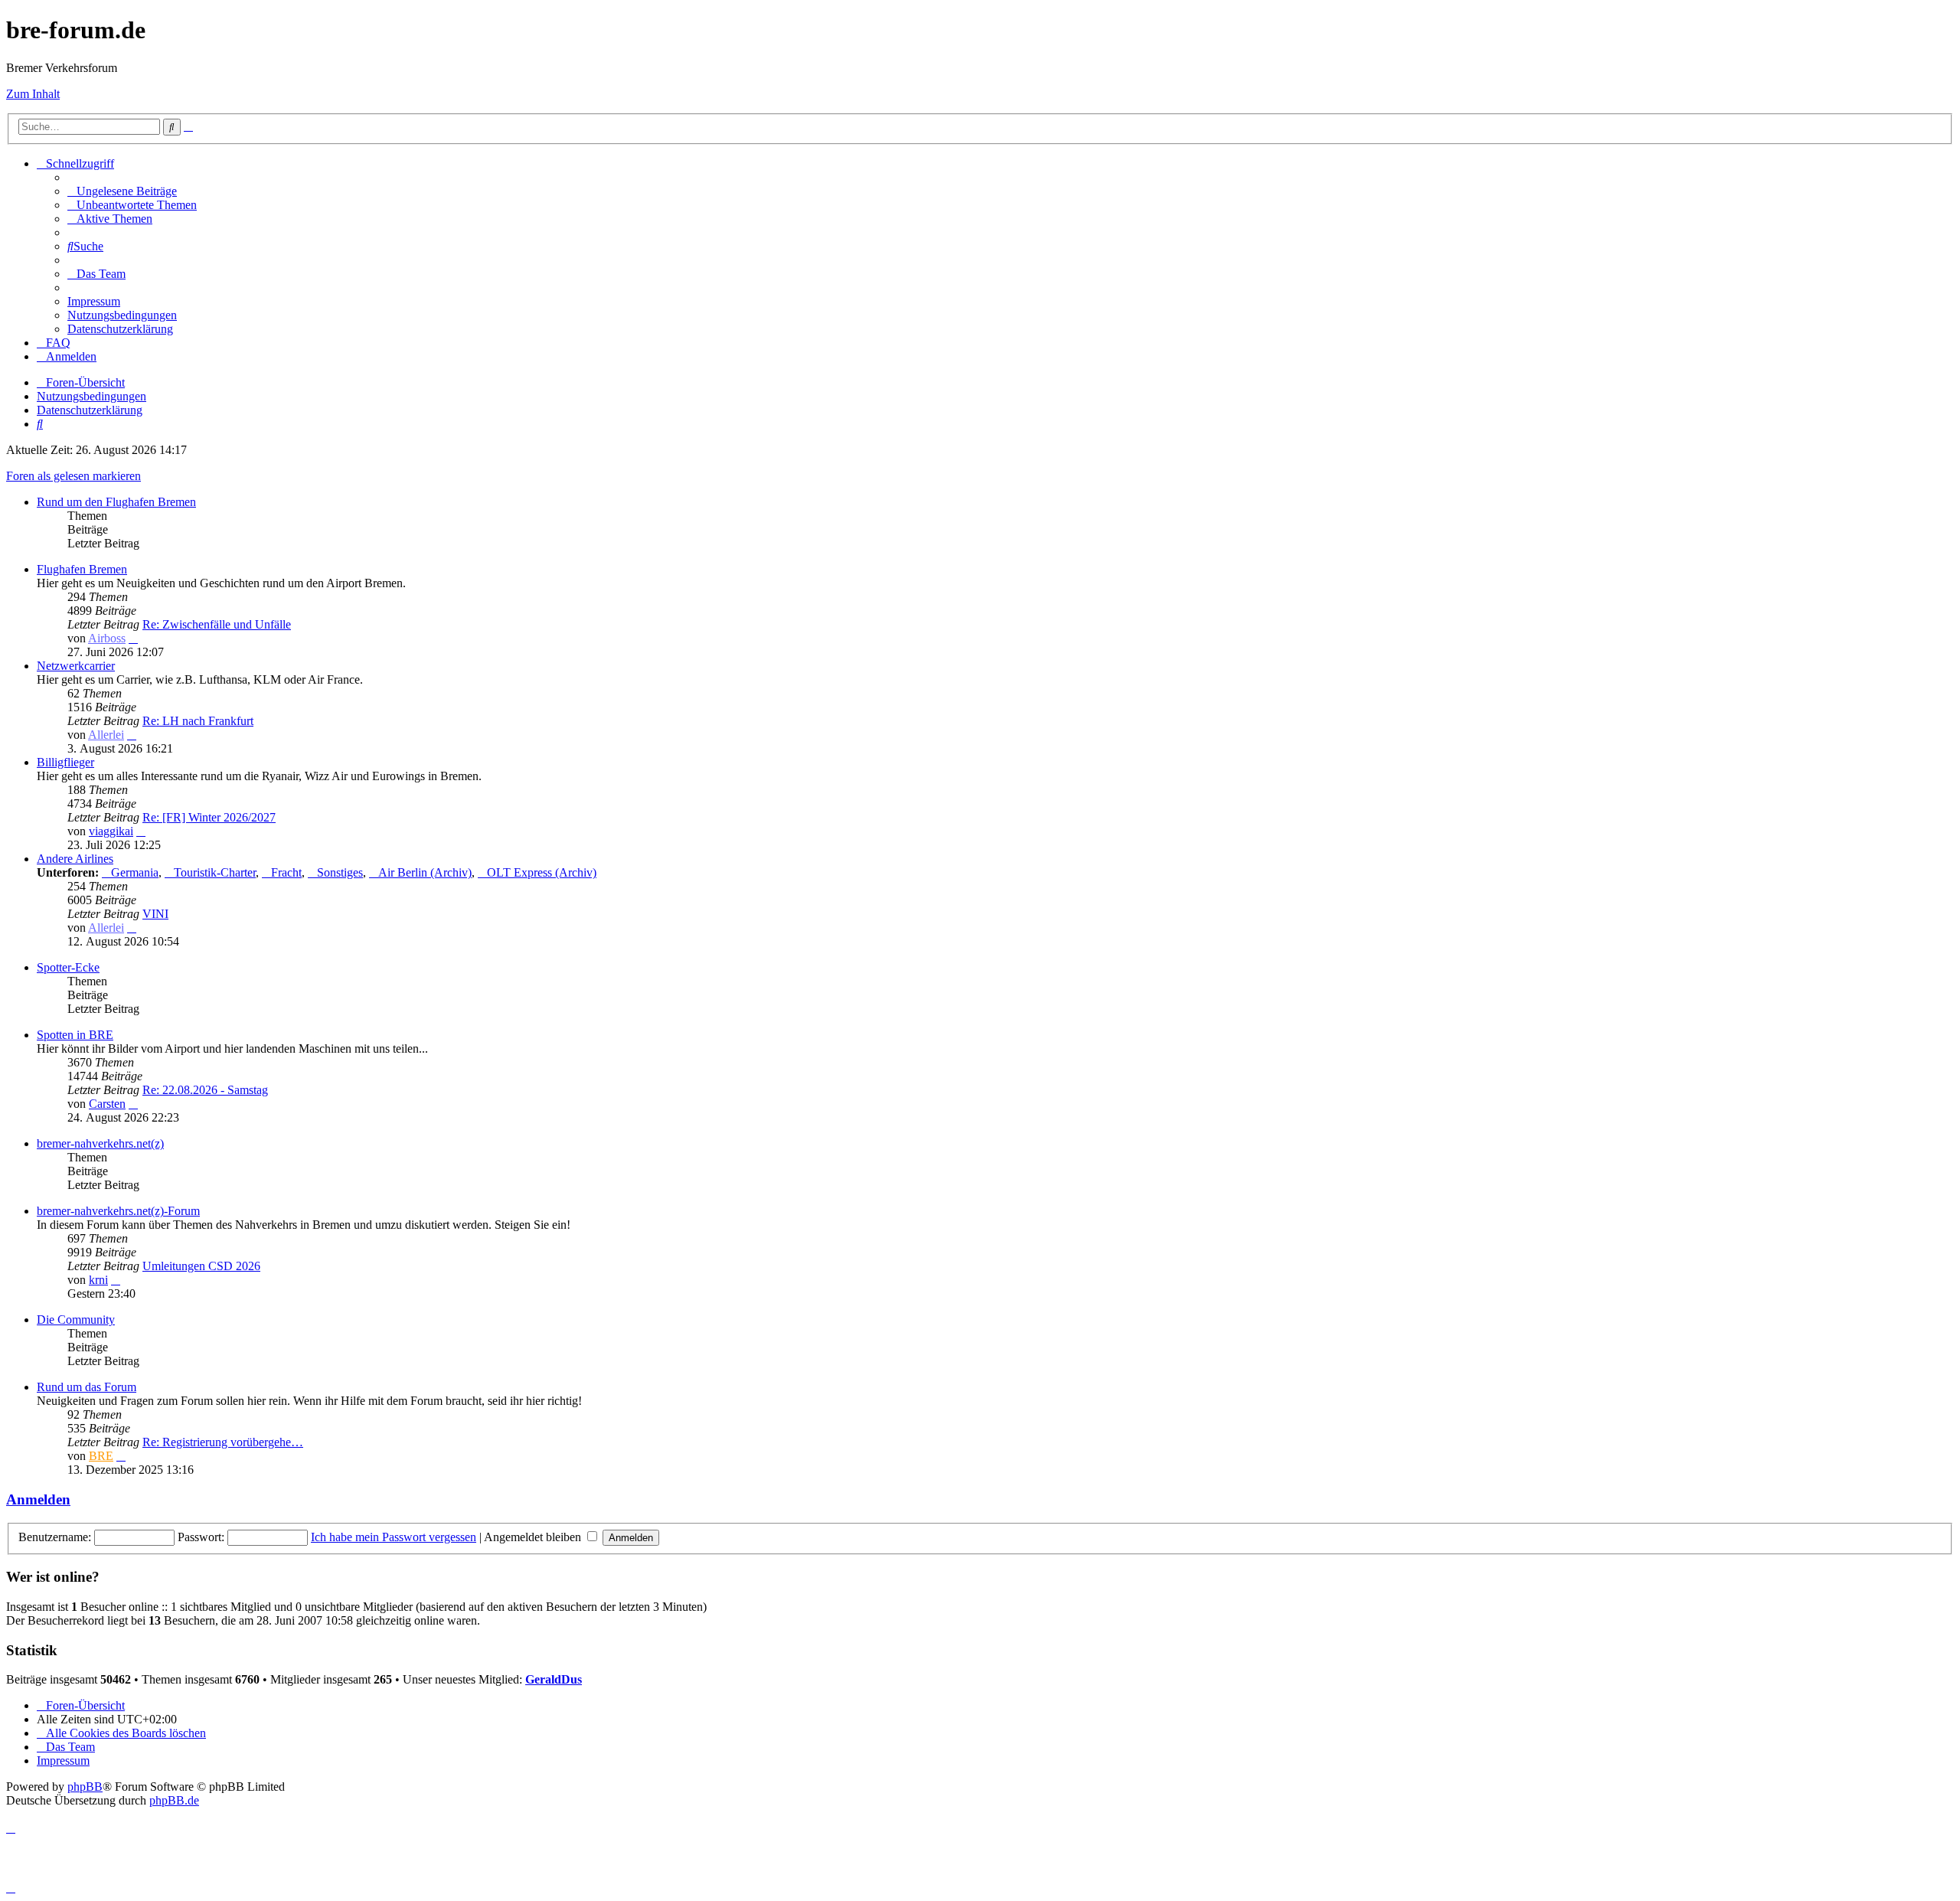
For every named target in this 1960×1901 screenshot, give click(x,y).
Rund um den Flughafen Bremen (116, 502)
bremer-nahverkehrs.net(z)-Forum (118, 1211)
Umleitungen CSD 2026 (201, 1266)
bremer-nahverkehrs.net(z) (100, 1143)
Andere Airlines (75, 859)
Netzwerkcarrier (76, 666)
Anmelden (38, 1499)
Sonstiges (340, 872)
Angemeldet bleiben (534, 1537)
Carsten (107, 1104)
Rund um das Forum (87, 1387)
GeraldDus (554, 1679)
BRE (101, 1456)
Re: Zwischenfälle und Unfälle (217, 624)
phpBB (85, 1787)
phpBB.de (174, 1800)
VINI (155, 914)
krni (98, 1280)
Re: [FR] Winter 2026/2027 (209, 817)
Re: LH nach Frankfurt (198, 721)
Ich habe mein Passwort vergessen (394, 1537)
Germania (135, 872)
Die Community (76, 1320)
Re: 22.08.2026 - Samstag (205, 1090)
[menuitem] (122, 191)
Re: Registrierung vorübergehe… (223, 1442)
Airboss (107, 638)
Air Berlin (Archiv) (425, 872)
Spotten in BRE (75, 1035)
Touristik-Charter (215, 872)
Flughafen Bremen (82, 569)
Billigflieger (65, 762)
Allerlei (106, 735)
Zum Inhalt (33, 94)
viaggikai (111, 831)
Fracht (286, 872)
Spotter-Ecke (68, 967)
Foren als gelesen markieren (73, 476)
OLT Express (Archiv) (542, 872)
